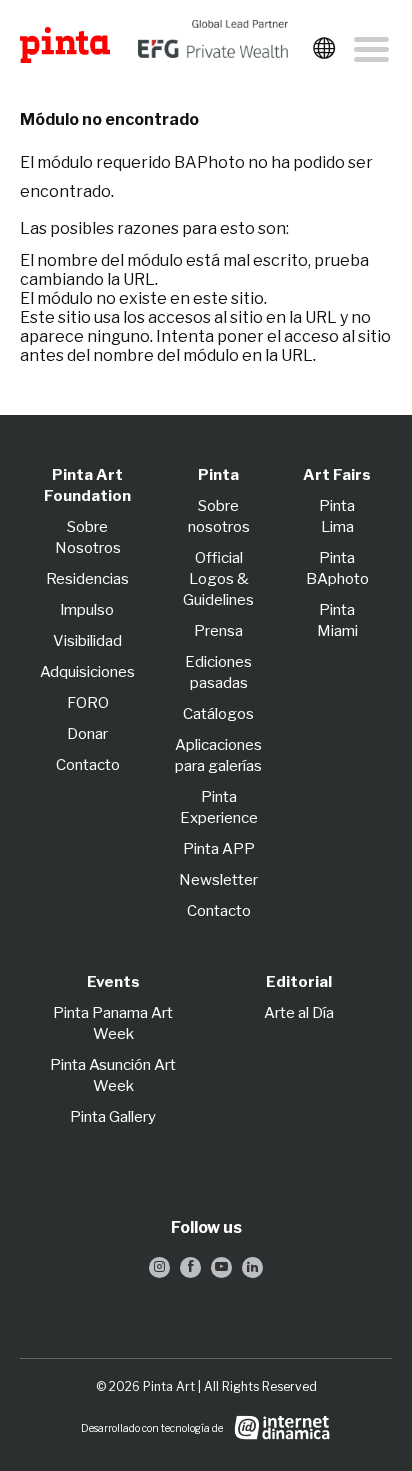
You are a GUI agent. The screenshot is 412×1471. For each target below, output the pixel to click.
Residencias (87, 579)
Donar (87, 734)
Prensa (218, 631)
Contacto (88, 765)
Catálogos (218, 714)
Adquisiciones (87, 672)
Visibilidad (87, 641)
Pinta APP (219, 849)
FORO (88, 703)
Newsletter (218, 880)
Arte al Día (299, 1013)
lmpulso (87, 610)
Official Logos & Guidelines (218, 579)
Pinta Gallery (113, 1117)
